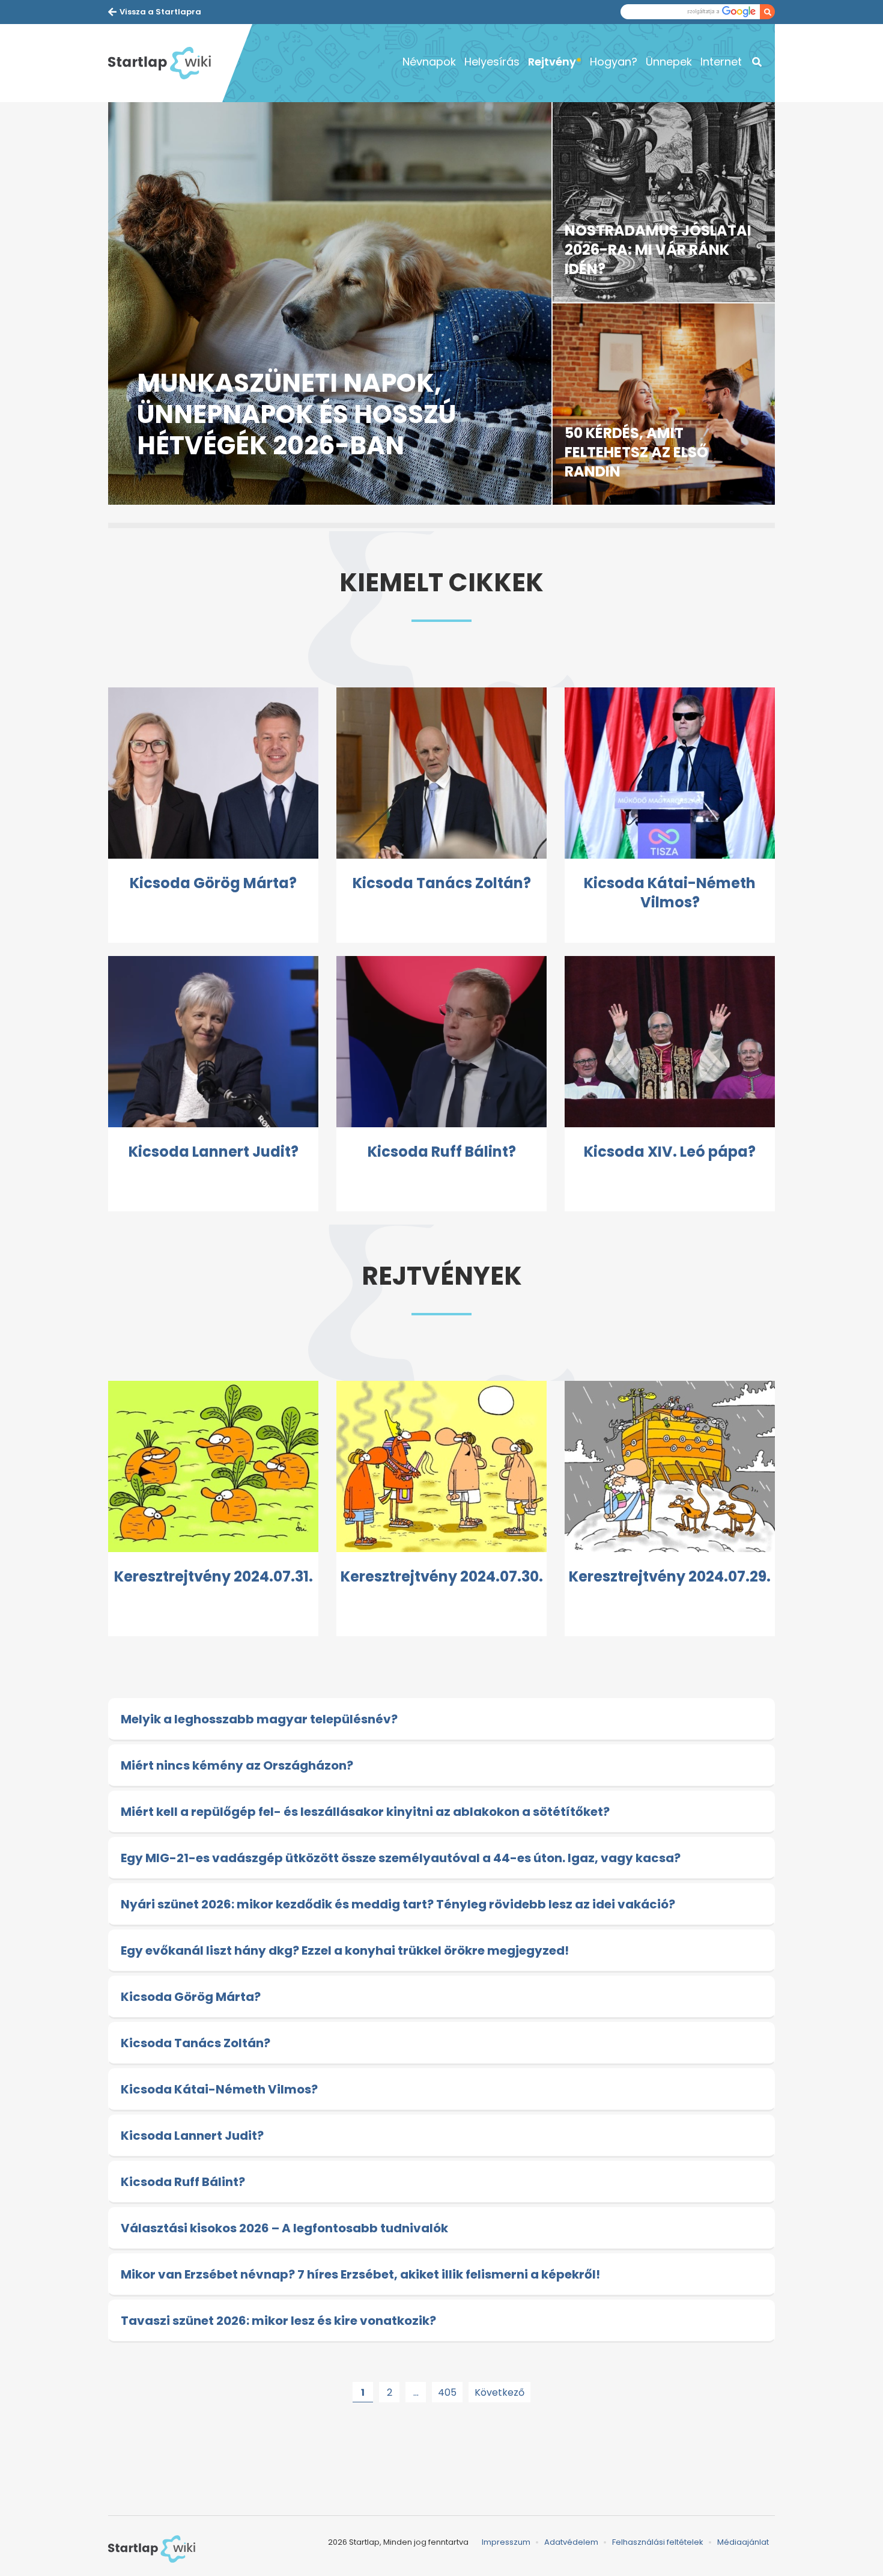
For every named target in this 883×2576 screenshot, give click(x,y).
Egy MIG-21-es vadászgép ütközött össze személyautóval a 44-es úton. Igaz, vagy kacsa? (401, 1858)
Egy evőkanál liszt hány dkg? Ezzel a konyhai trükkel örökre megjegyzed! (345, 1950)
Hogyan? (614, 62)
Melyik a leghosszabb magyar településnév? (259, 1719)
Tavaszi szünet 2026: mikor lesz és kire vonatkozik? (278, 2321)
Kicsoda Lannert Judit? (192, 2136)
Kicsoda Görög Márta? (191, 1997)
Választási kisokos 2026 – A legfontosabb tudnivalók (284, 2228)
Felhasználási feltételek (658, 2542)
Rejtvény (552, 62)
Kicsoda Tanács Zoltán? (196, 2043)
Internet (721, 62)
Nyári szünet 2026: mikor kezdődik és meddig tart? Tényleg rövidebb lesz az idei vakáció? (398, 1904)
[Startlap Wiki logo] (152, 2549)
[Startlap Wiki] (165, 63)
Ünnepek (669, 62)
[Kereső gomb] (767, 12)
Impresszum (506, 2542)
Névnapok (429, 62)
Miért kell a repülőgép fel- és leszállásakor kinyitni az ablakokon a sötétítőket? (365, 1812)
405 (447, 2392)
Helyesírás (492, 62)
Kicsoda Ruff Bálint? (183, 2182)
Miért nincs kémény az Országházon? (237, 1765)
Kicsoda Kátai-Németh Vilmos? (219, 2089)
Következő (499, 2392)
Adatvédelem (571, 2542)
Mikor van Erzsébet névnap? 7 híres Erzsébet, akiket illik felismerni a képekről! (360, 2274)
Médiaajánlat (743, 2542)
